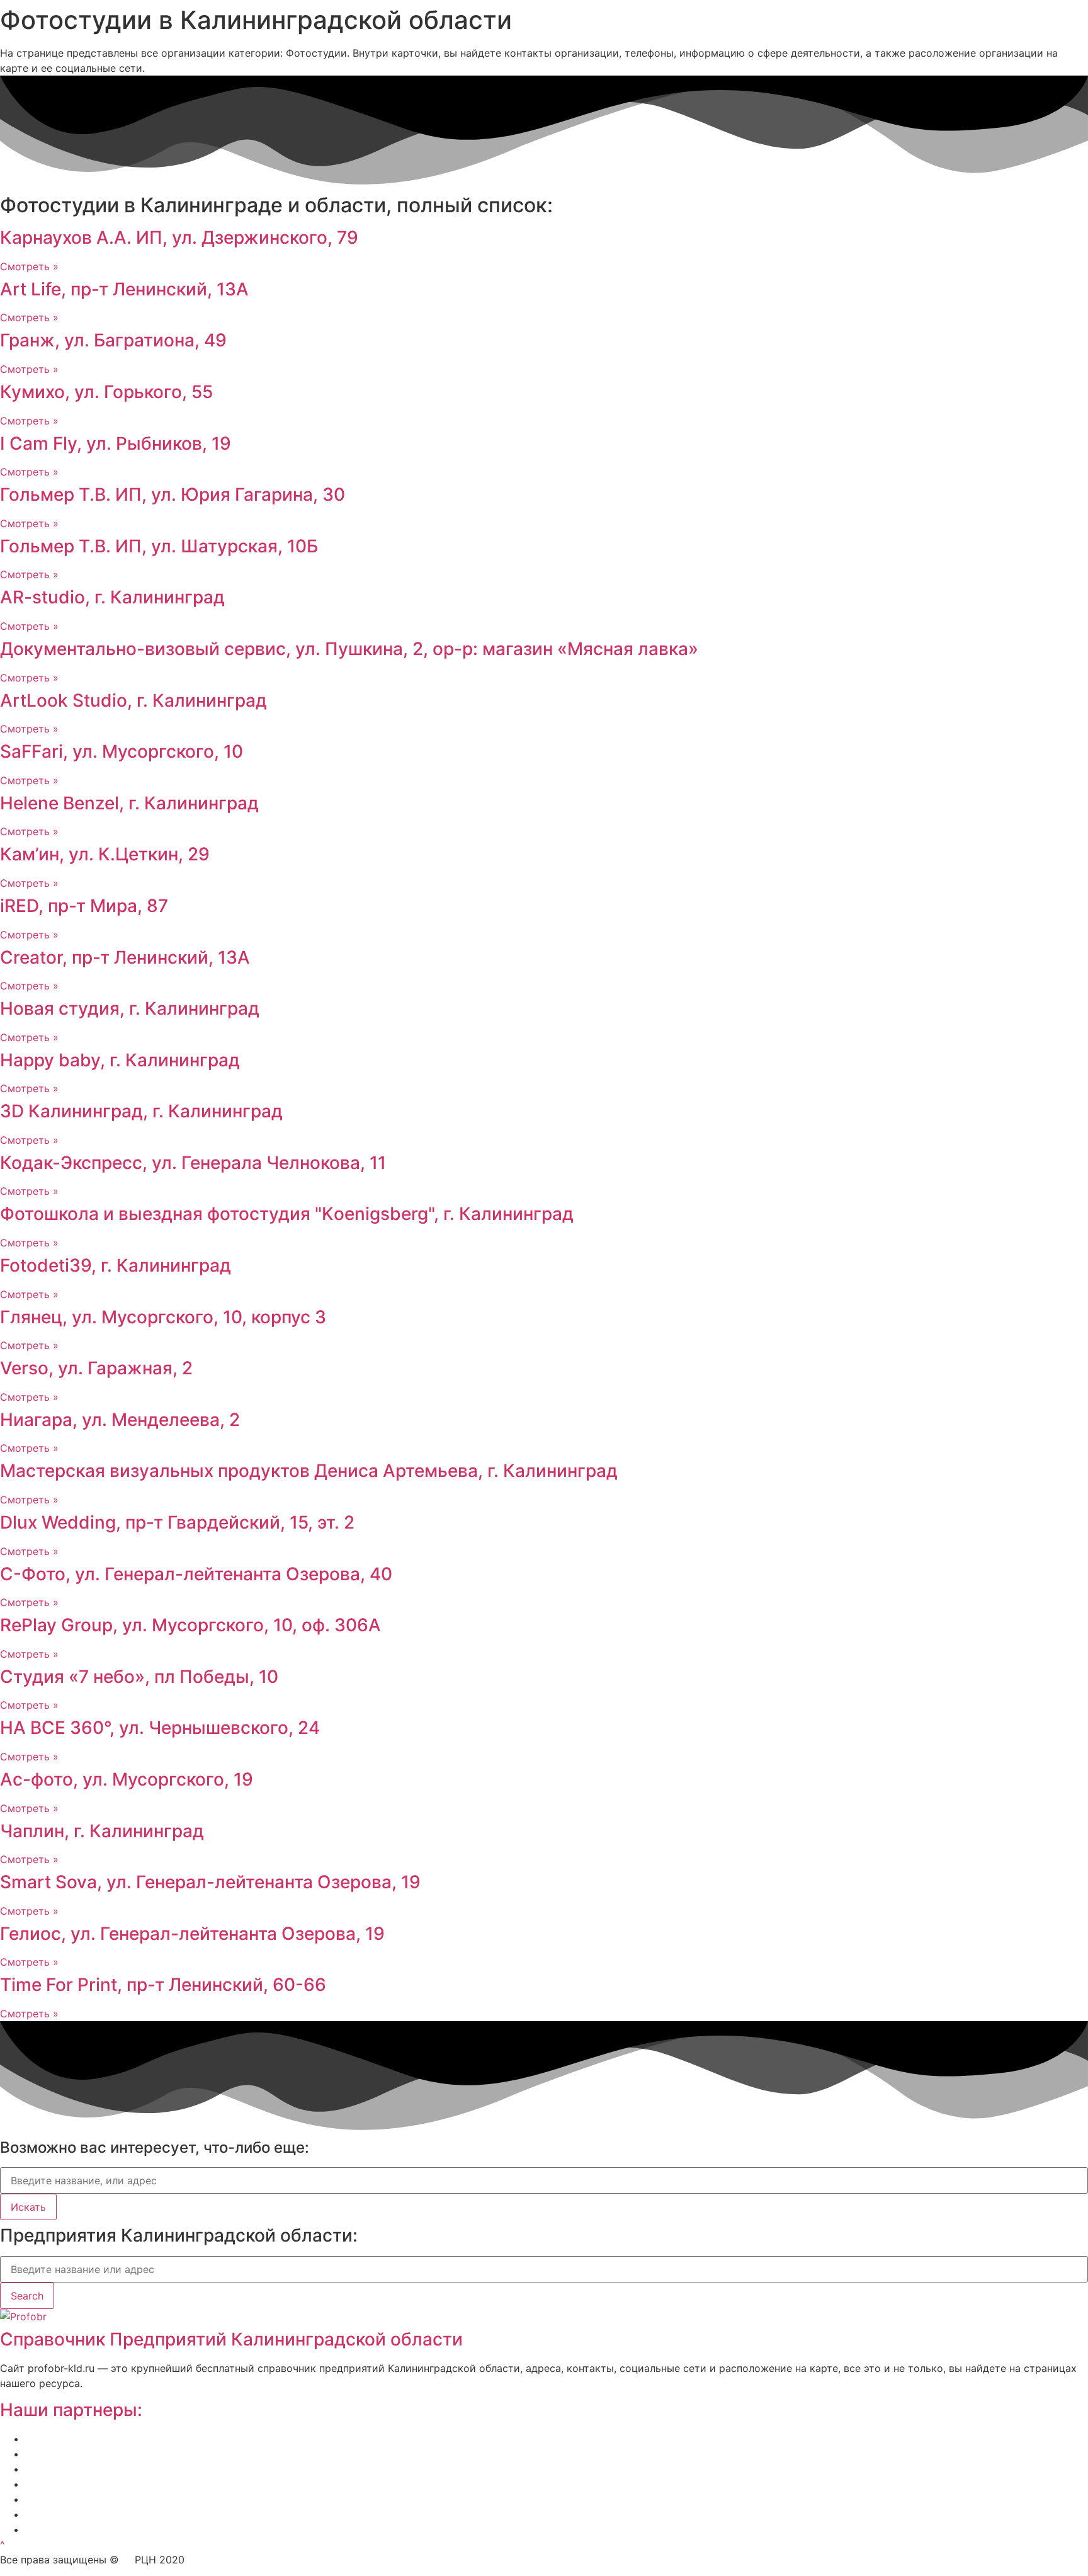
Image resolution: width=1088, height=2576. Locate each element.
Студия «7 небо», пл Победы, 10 (139, 1677)
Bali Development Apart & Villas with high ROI (134, 2514)
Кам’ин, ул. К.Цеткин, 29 (105, 854)
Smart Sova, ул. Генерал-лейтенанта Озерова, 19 (210, 1882)
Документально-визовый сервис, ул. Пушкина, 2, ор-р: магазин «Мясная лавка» (349, 649)
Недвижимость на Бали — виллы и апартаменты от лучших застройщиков (213, 2469)
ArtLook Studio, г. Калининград (133, 700)
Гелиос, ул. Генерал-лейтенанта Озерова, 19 (192, 1934)
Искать (28, 2207)
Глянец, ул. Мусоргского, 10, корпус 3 (163, 1317)
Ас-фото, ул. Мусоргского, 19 (127, 1779)
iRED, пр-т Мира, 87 (84, 906)
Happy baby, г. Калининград (120, 1060)
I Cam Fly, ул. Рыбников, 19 (116, 443)
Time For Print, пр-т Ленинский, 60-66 (163, 1985)
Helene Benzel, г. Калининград (129, 803)
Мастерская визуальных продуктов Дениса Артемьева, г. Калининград (309, 1471)
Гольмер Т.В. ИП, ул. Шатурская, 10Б (159, 546)
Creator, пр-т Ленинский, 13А (125, 957)
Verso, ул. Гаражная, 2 (96, 1368)
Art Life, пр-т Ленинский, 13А (124, 289)
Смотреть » (29, 266)
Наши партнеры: (71, 2410)
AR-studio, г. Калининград (112, 597)
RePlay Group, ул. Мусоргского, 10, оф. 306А (190, 1625)
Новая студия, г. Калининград (130, 1008)
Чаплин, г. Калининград (102, 1831)
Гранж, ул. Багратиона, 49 (113, 340)
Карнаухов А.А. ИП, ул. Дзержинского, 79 (179, 237)
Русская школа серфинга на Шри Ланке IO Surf (142, 2484)
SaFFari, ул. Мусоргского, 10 (122, 751)
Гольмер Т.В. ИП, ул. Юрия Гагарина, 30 (173, 494)
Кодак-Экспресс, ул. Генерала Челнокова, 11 (193, 1163)
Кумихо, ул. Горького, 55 (106, 392)
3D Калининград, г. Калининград (141, 1111)
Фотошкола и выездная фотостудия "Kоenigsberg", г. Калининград (287, 1214)
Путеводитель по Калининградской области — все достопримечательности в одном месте (255, 2529)
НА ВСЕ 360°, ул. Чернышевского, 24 (160, 1728)
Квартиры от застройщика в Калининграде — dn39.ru (160, 2499)
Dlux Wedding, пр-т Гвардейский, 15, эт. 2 (177, 1522)
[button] (3, 2545)
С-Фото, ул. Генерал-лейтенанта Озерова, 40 (196, 1574)
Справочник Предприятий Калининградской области (231, 2339)
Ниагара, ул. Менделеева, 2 (120, 1420)
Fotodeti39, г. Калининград (116, 1265)
